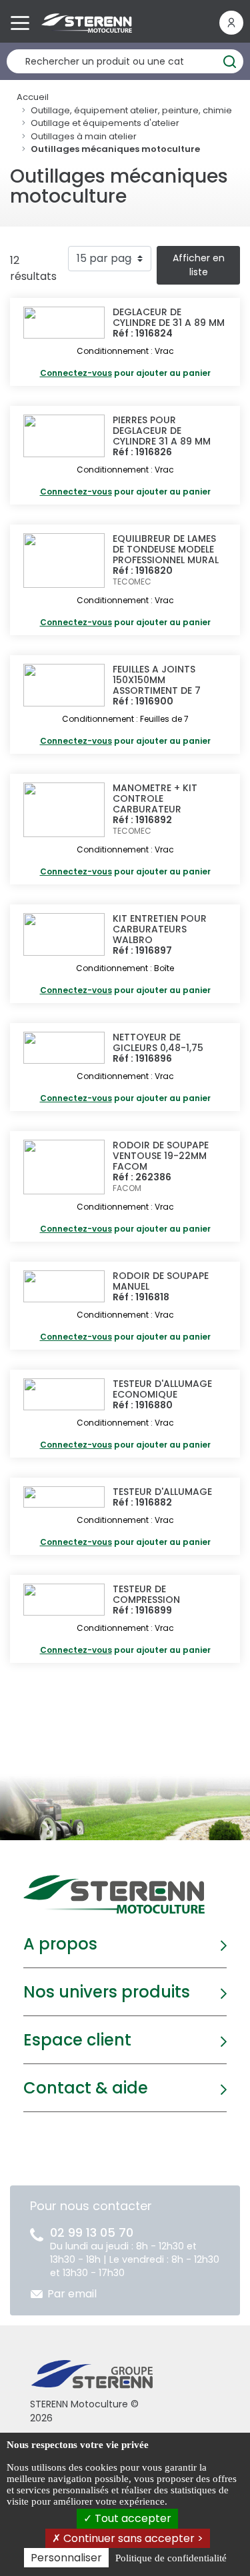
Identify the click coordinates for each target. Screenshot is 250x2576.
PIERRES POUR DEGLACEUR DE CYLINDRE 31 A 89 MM (162, 431)
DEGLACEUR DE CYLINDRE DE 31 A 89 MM (169, 317)
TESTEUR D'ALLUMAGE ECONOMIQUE (162, 1389)
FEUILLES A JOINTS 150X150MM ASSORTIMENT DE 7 (157, 680)
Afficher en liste (199, 265)
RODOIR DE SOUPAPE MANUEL (161, 1281)
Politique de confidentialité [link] (171, 2558)
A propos (60, 1944)
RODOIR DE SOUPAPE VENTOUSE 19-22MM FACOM (161, 1156)
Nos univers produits (107, 1992)
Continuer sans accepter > (132, 2538)
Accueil (33, 97)
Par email (72, 2294)
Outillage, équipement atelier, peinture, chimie (131, 110)
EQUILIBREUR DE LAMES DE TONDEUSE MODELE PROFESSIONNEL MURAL (166, 549)
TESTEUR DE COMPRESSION (146, 1594)
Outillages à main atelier (84, 136)
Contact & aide (86, 2088)
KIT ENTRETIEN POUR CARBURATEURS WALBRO (160, 929)
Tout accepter (132, 2518)
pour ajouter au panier (125, 373)
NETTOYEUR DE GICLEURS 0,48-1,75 (158, 1042)
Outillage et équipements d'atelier (105, 123)
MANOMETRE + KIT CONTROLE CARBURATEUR (155, 798)
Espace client (77, 2040)
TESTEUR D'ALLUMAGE (162, 1492)
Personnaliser (66, 2558)
